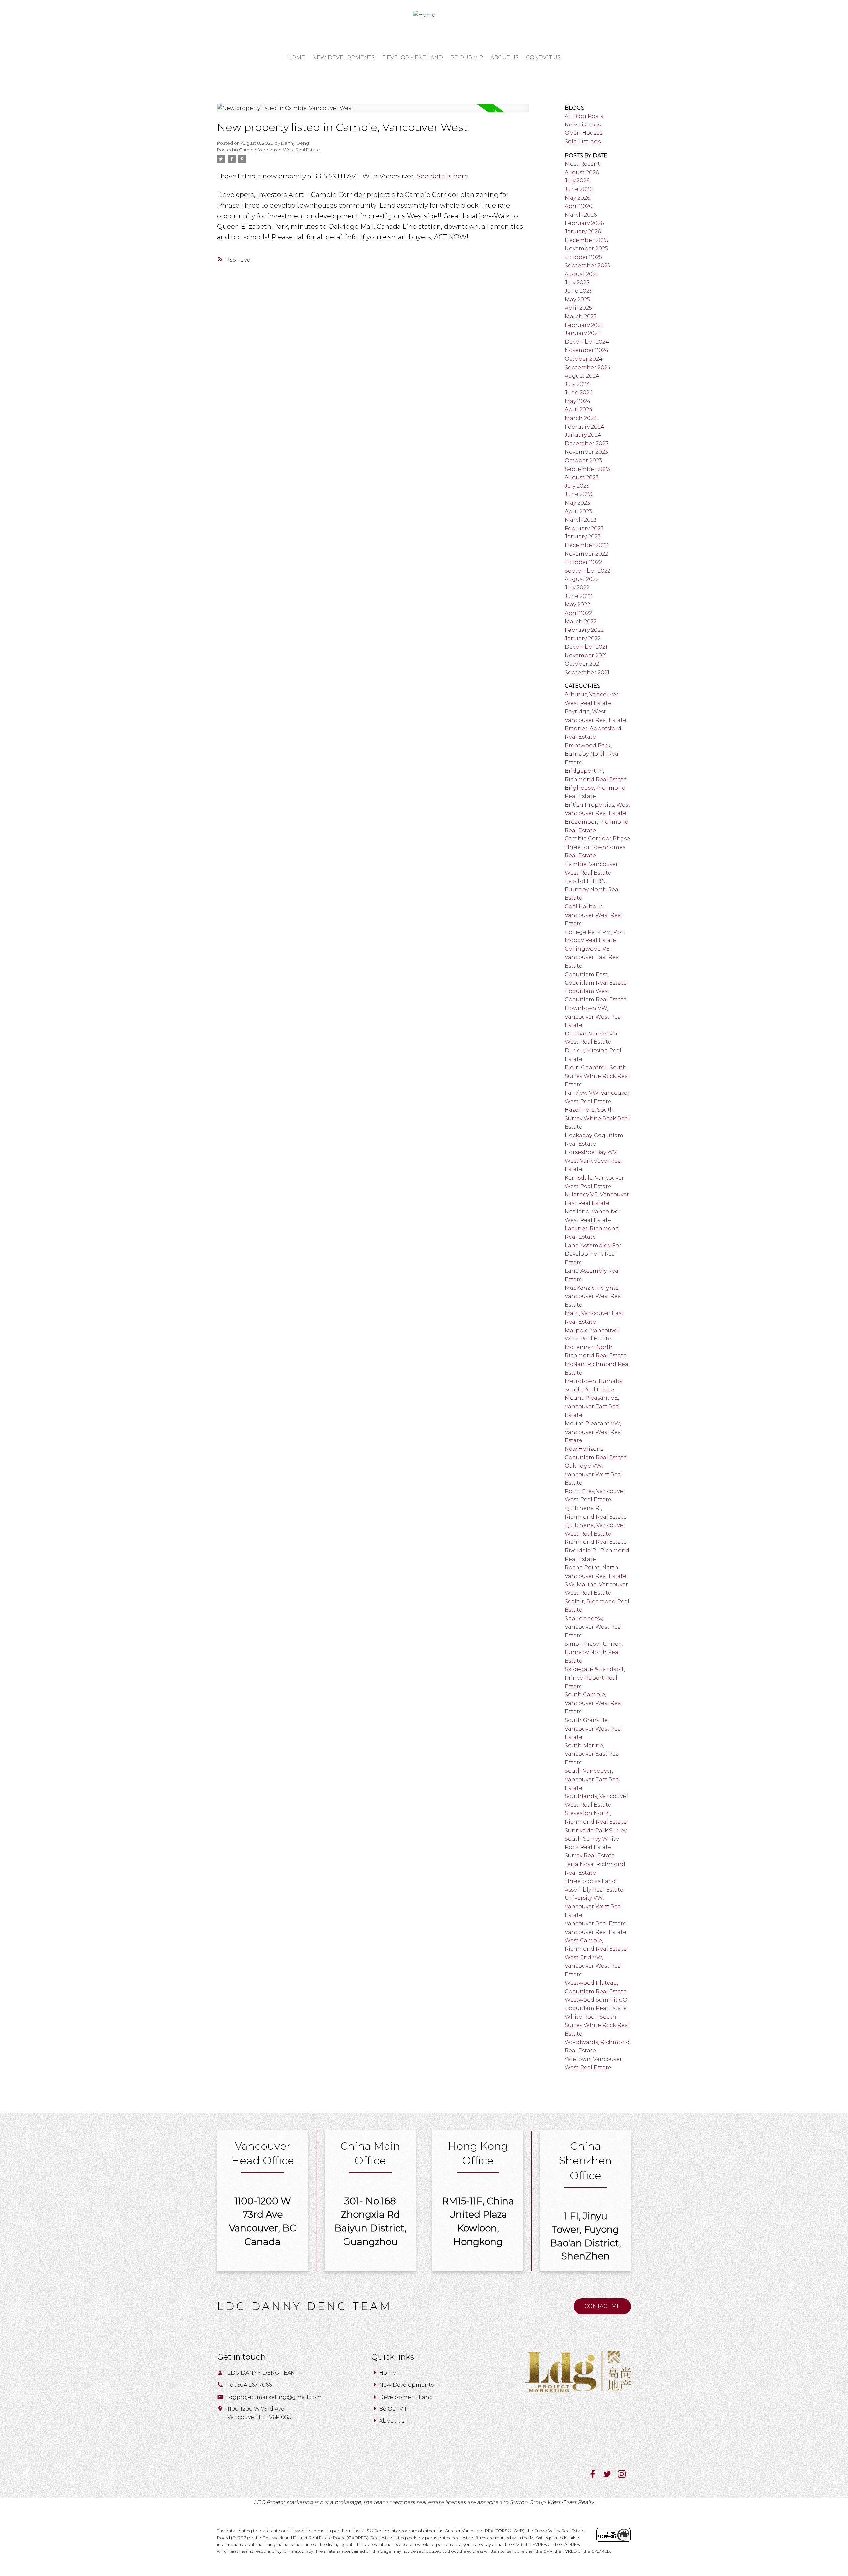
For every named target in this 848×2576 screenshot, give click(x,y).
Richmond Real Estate (596, 1542)
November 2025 (586, 249)
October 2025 (583, 257)
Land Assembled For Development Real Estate (593, 1254)
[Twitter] (610, 2476)
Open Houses (583, 133)
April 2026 (578, 206)
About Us (392, 2421)
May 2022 (577, 605)
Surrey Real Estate (590, 1856)
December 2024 (587, 342)
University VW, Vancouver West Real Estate (594, 1906)
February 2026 (584, 223)
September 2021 (587, 672)
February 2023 (584, 528)
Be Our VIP (394, 2409)
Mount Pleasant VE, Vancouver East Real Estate (593, 1406)
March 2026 (581, 215)
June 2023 (579, 494)
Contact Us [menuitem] (543, 57)
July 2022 (577, 588)
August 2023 (582, 477)
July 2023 (577, 486)
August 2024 (582, 376)
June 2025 (579, 291)
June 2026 (579, 189)
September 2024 (588, 367)
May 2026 (577, 198)
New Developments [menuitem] (344, 57)
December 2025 (586, 240)
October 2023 (583, 460)
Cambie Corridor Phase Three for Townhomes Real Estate (597, 847)
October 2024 (584, 359)
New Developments (406, 2385)
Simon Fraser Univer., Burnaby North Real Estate (594, 1652)
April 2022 (578, 613)
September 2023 (587, 469)
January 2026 (583, 232)
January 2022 (583, 639)
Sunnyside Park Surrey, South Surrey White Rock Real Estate (596, 1839)
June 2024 (579, 393)
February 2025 (584, 325)
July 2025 (577, 283)
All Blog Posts (584, 116)
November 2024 (587, 350)
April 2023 (578, 511)
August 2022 (582, 579)
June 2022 (579, 596)
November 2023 (586, 452)
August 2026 (582, 172)
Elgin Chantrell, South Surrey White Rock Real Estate (597, 1076)
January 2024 (583, 435)
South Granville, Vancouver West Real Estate (594, 1729)
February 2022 (584, 630)
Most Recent (582, 164)
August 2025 (582, 274)
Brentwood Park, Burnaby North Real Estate (592, 754)
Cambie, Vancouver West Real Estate (280, 150)
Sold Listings (583, 142)
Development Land (406, 2397)
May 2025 (577, 300)
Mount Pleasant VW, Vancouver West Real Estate (594, 1432)
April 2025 (578, 308)
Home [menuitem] (296, 57)
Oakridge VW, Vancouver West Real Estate (594, 1474)
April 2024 (579, 409)
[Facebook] (596, 2476)
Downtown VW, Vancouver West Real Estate (594, 1017)
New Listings (583, 125)
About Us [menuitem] (504, 57)
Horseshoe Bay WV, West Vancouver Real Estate (594, 1161)
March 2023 (581, 520)
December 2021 (586, 647)
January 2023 (583, 537)
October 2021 (583, 664)
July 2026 (577, 181)
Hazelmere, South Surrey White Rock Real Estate (597, 1118)
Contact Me (602, 2306)
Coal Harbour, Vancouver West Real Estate (594, 915)
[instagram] (624, 2476)
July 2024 (577, 384)
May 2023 (577, 503)
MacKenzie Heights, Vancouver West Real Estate (594, 1296)
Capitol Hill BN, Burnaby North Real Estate (592, 889)
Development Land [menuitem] (412, 57)
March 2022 (581, 621)
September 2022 (587, 571)
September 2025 (587, 265)
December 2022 (586, 545)
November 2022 (586, 554)
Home (387, 2373)
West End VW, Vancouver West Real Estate (594, 1966)
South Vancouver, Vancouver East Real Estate (593, 1779)
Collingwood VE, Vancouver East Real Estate (593, 957)
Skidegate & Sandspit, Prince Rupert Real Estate (595, 1678)
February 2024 (584, 427)
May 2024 (578, 401)
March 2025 (581, 316)
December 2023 (586, 444)
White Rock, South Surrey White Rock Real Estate (597, 2025)
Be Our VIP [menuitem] (467, 57)
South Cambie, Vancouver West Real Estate (594, 1703)
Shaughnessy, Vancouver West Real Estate (594, 1627)
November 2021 (586, 656)
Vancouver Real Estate (596, 1923)
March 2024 (581, 418)
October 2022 (583, 562)
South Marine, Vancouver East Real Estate (593, 1754)
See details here (443, 176)
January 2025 (583, 333)
